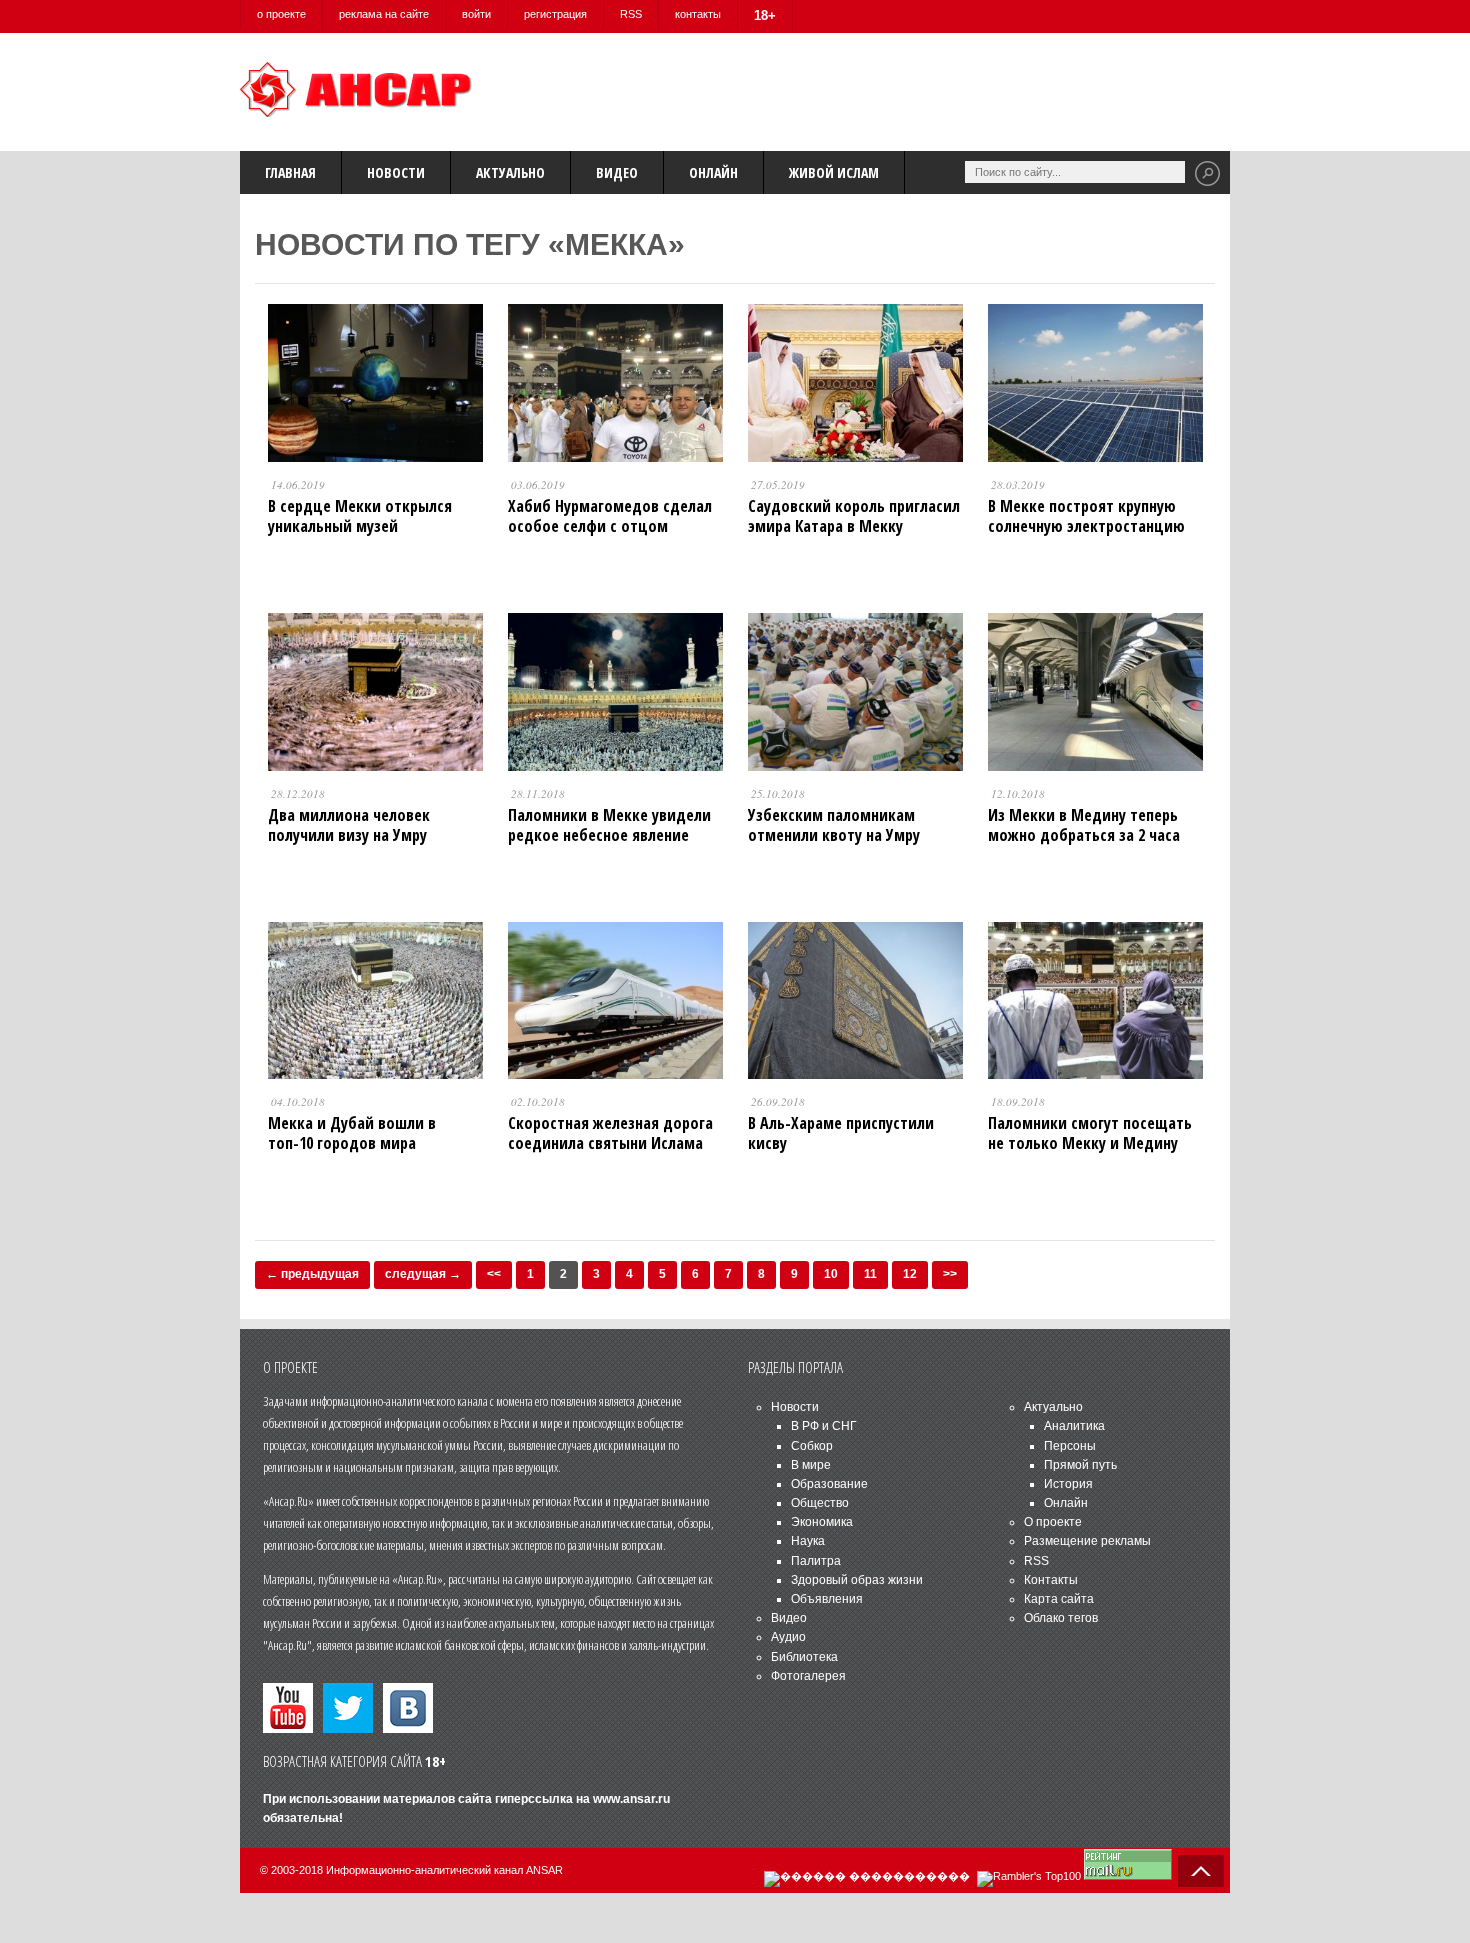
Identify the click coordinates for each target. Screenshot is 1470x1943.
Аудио (788, 1637)
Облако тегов (1061, 1618)
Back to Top (1201, 1871)
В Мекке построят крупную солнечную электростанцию (1086, 516)
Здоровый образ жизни (857, 1580)
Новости (396, 172)
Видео (617, 172)
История (1068, 1484)
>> (950, 1274)
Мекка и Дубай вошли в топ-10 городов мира (352, 1133)
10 (831, 1274)
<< (494, 1274)
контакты (698, 14)
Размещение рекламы (1087, 1541)
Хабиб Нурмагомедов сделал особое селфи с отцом (610, 516)
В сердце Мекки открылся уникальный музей (360, 516)
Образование (829, 1484)
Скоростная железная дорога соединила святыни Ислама (610, 1133)
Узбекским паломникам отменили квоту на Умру (834, 825)
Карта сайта (1059, 1599)
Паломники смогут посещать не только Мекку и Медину (1090, 1133)
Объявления (827, 1599)
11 (870, 1274)
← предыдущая (312, 1274)
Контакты (1051, 1580)
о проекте (281, 14)
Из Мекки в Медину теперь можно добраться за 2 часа (1084, 825)
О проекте (1053, 1522)
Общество (820, 1503)
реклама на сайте (384, 14)
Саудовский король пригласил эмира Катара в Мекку (854, 516)
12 (910, 1274)
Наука (808, 1541)
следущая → (423, 1274)
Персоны (1070, 1446)
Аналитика (1074, 1426)
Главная (290, 172)
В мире (811, 1465)
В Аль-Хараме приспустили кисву (841, 1133)
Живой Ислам (834, 172)
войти (476, 14)
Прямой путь (1080, 1465)
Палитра (816, 1561)
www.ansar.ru (631, 1799)
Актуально (510, 172)
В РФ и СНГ (824, 1426)
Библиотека (804, 1657)
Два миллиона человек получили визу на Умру (349, 825)
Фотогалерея (808, 1676)
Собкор (812, 1446)
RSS (631, 14)
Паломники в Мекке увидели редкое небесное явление (609, 825)
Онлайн (713, 172)
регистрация (555, 14)
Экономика (822, 1522)
